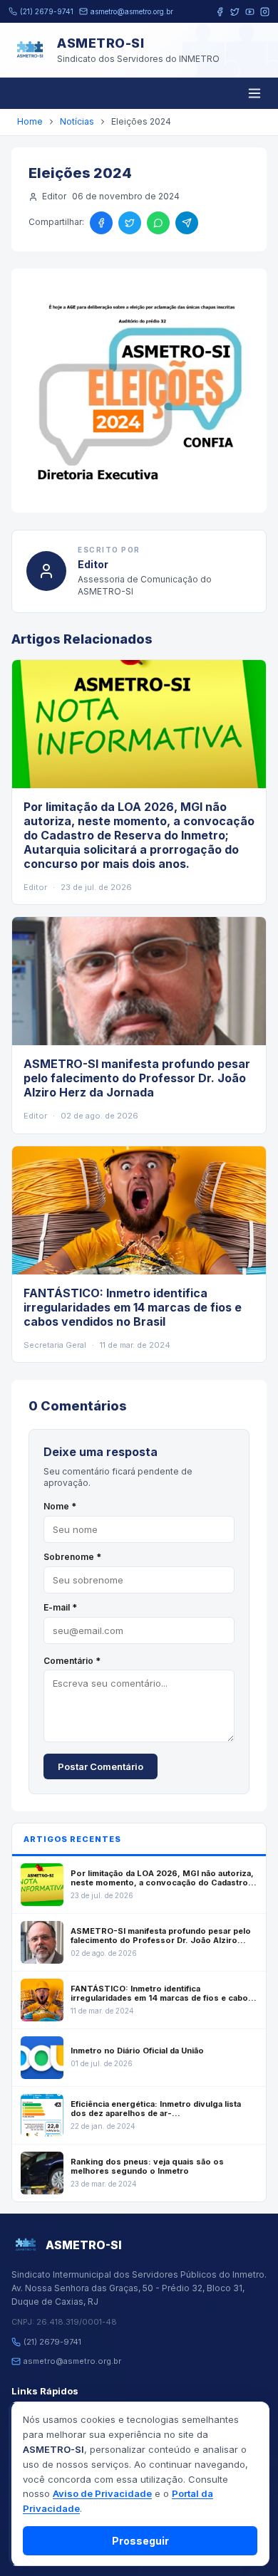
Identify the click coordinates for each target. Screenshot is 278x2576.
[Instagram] (265, 12)
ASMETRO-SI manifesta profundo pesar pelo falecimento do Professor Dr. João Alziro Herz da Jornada (137, 1078)
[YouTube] (250, 12)
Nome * (60, 1506)
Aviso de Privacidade (102, 2493)
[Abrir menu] (254, 93)
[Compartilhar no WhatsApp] (158, 223)
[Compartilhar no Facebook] (101, 223)
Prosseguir (140, 2541)
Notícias (77, 121)
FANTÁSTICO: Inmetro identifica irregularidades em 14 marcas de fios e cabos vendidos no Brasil (133, 1307)
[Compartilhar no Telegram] (187, 223)
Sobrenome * (72, 1557)
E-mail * (60, 1607)
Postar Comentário (101, 1766)
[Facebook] (220, 12)
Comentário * (72, 1661)
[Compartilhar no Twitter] (130, 223)
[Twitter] (235, 12)
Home (30, 121)
